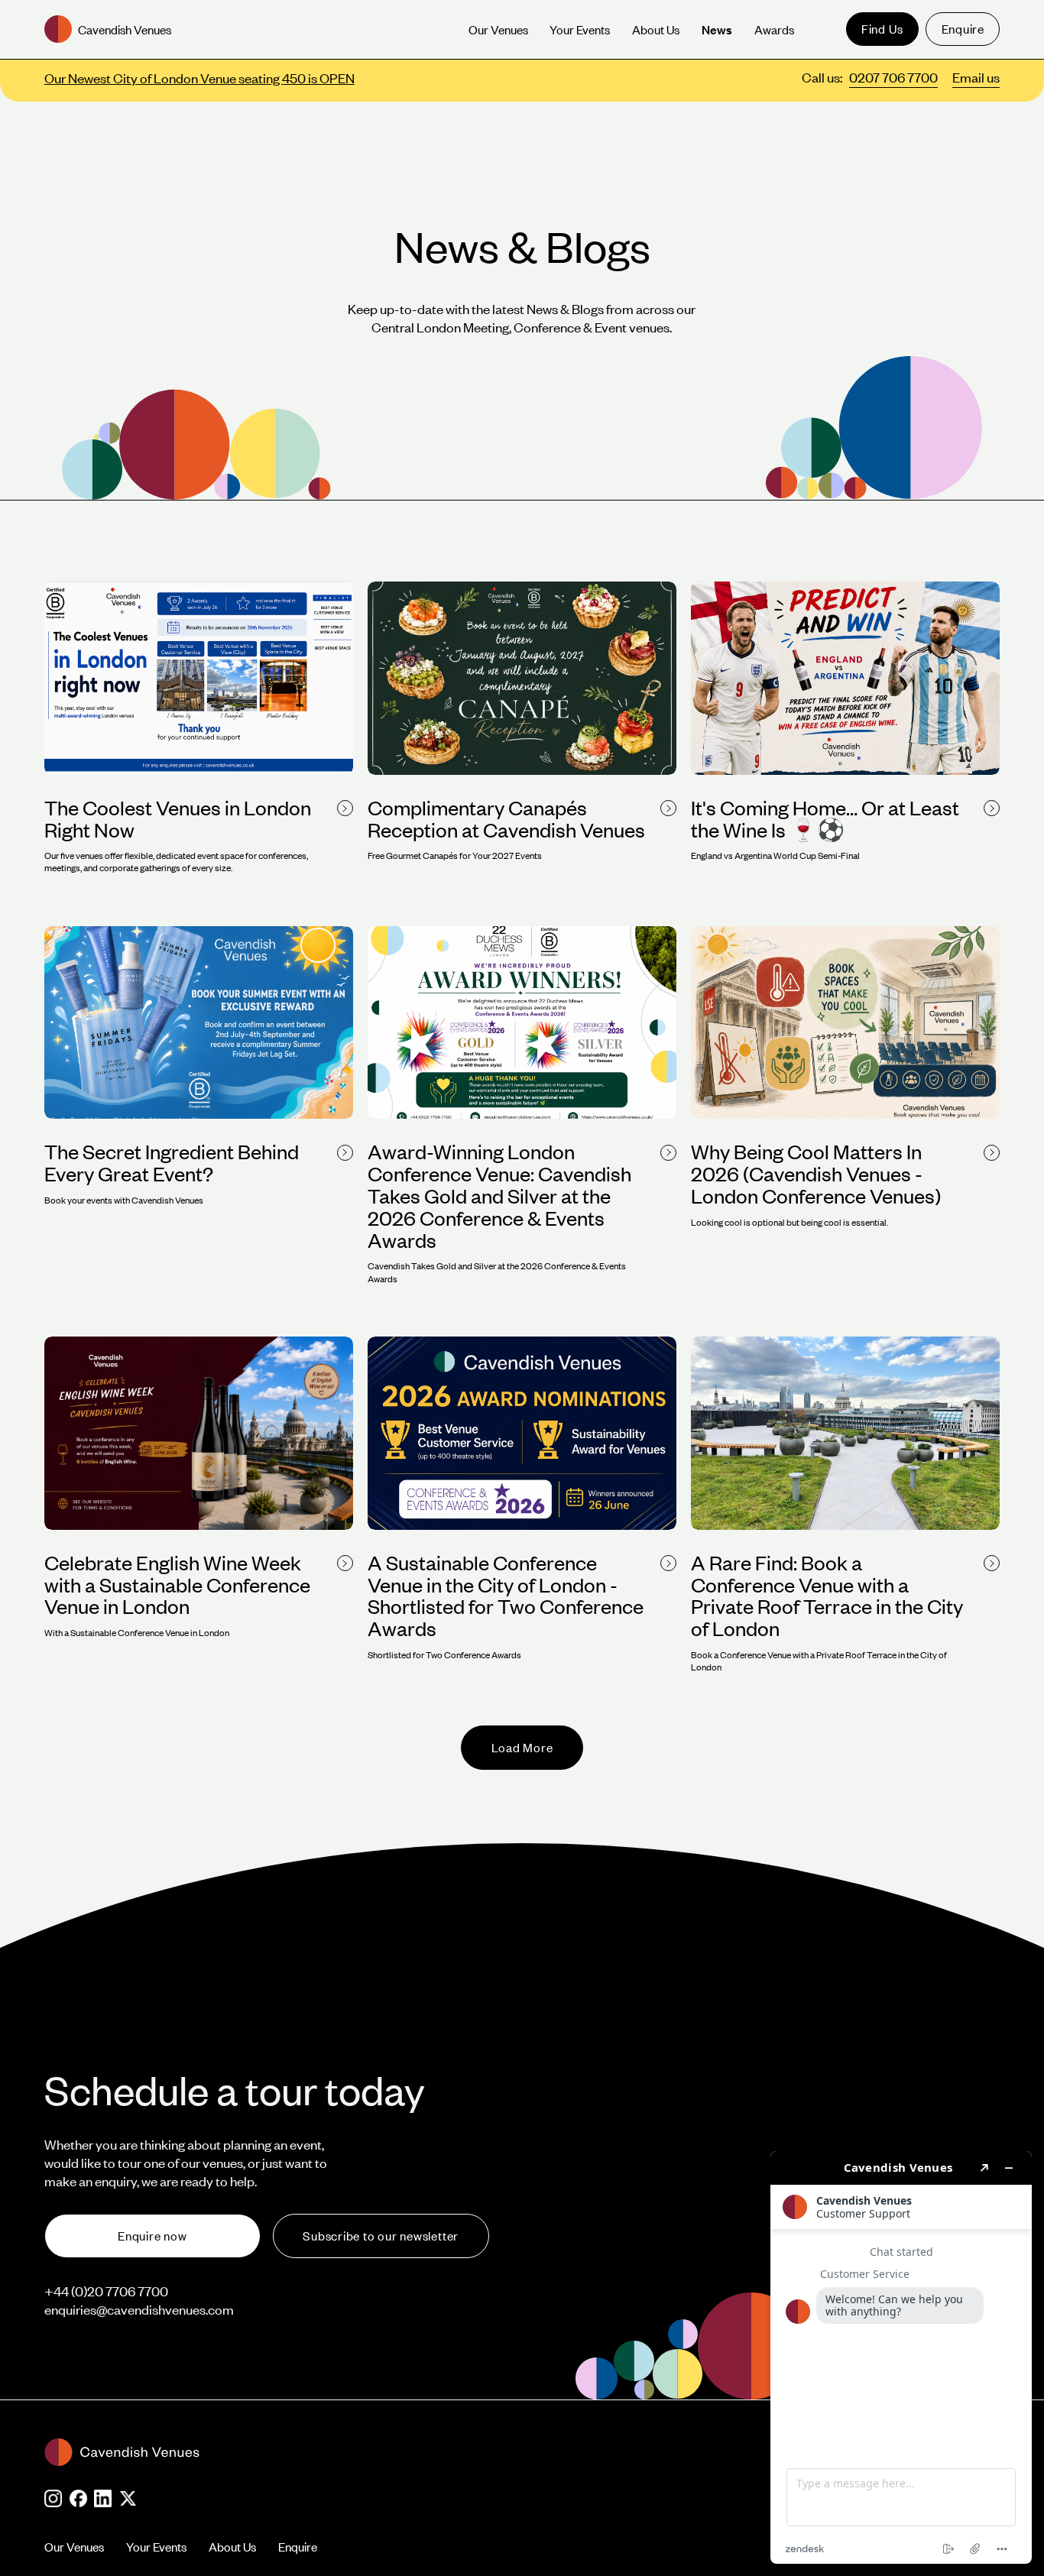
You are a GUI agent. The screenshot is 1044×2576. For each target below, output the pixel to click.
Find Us (882, 29)
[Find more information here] (901, 2357)
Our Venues (74, 2547)
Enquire (963, 29)
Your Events (156, 2547)
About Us (232, 2547)
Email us (976, 77)
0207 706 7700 (893, 77)
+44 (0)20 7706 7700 (106, 2291)
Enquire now (152, 2236)
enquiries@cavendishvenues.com (139, 2309)
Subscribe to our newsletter (381, 2236)
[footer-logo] (432, 2452)
